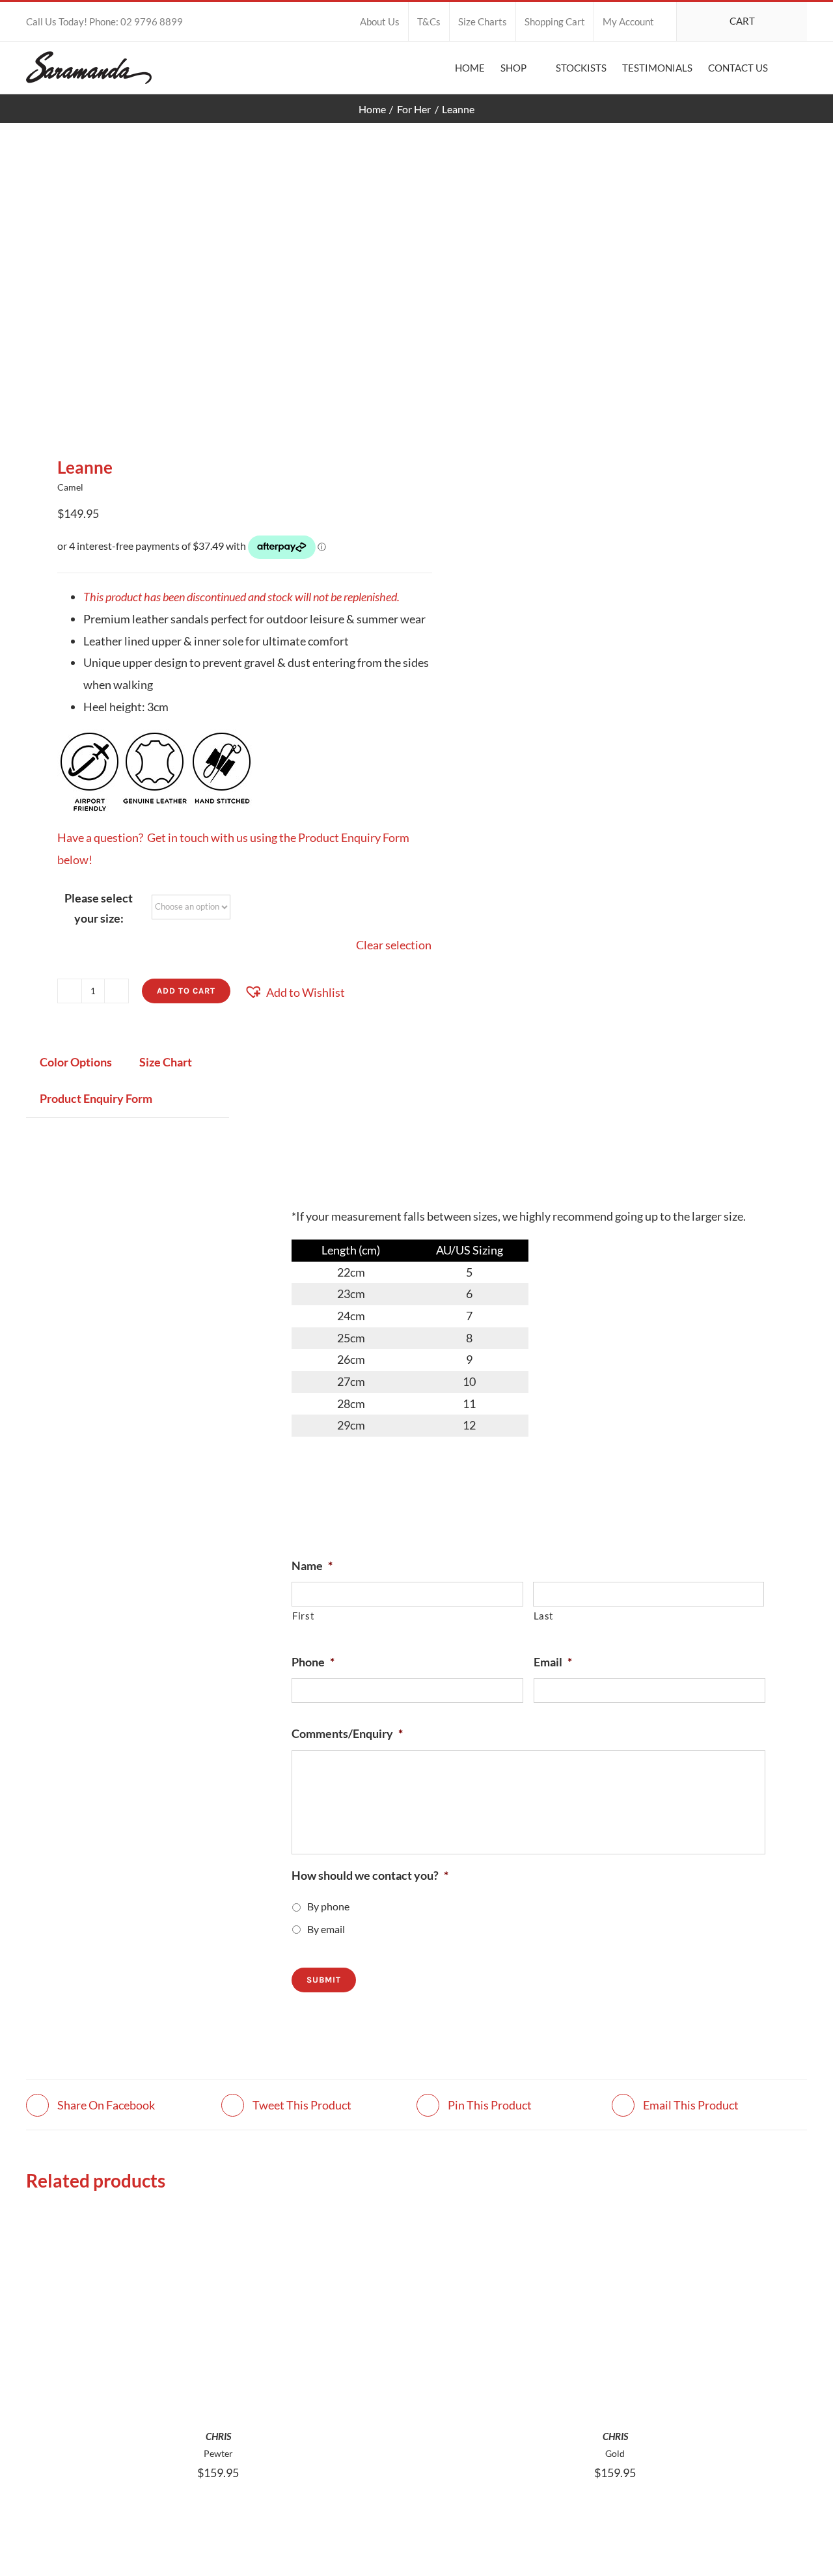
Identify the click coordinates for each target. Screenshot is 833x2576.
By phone (328, 1906)
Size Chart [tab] (166, 1062)
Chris (218, 2436)
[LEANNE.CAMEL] (213, 289)
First (303, 1616)
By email (326, 1929)
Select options (189, 2309)
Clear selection (394, 945)
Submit (324, 1980)
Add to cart (186, 991)
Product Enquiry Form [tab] (96, 1098)
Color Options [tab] (76, 1062)
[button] (787, 68)
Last (544, 1616)
